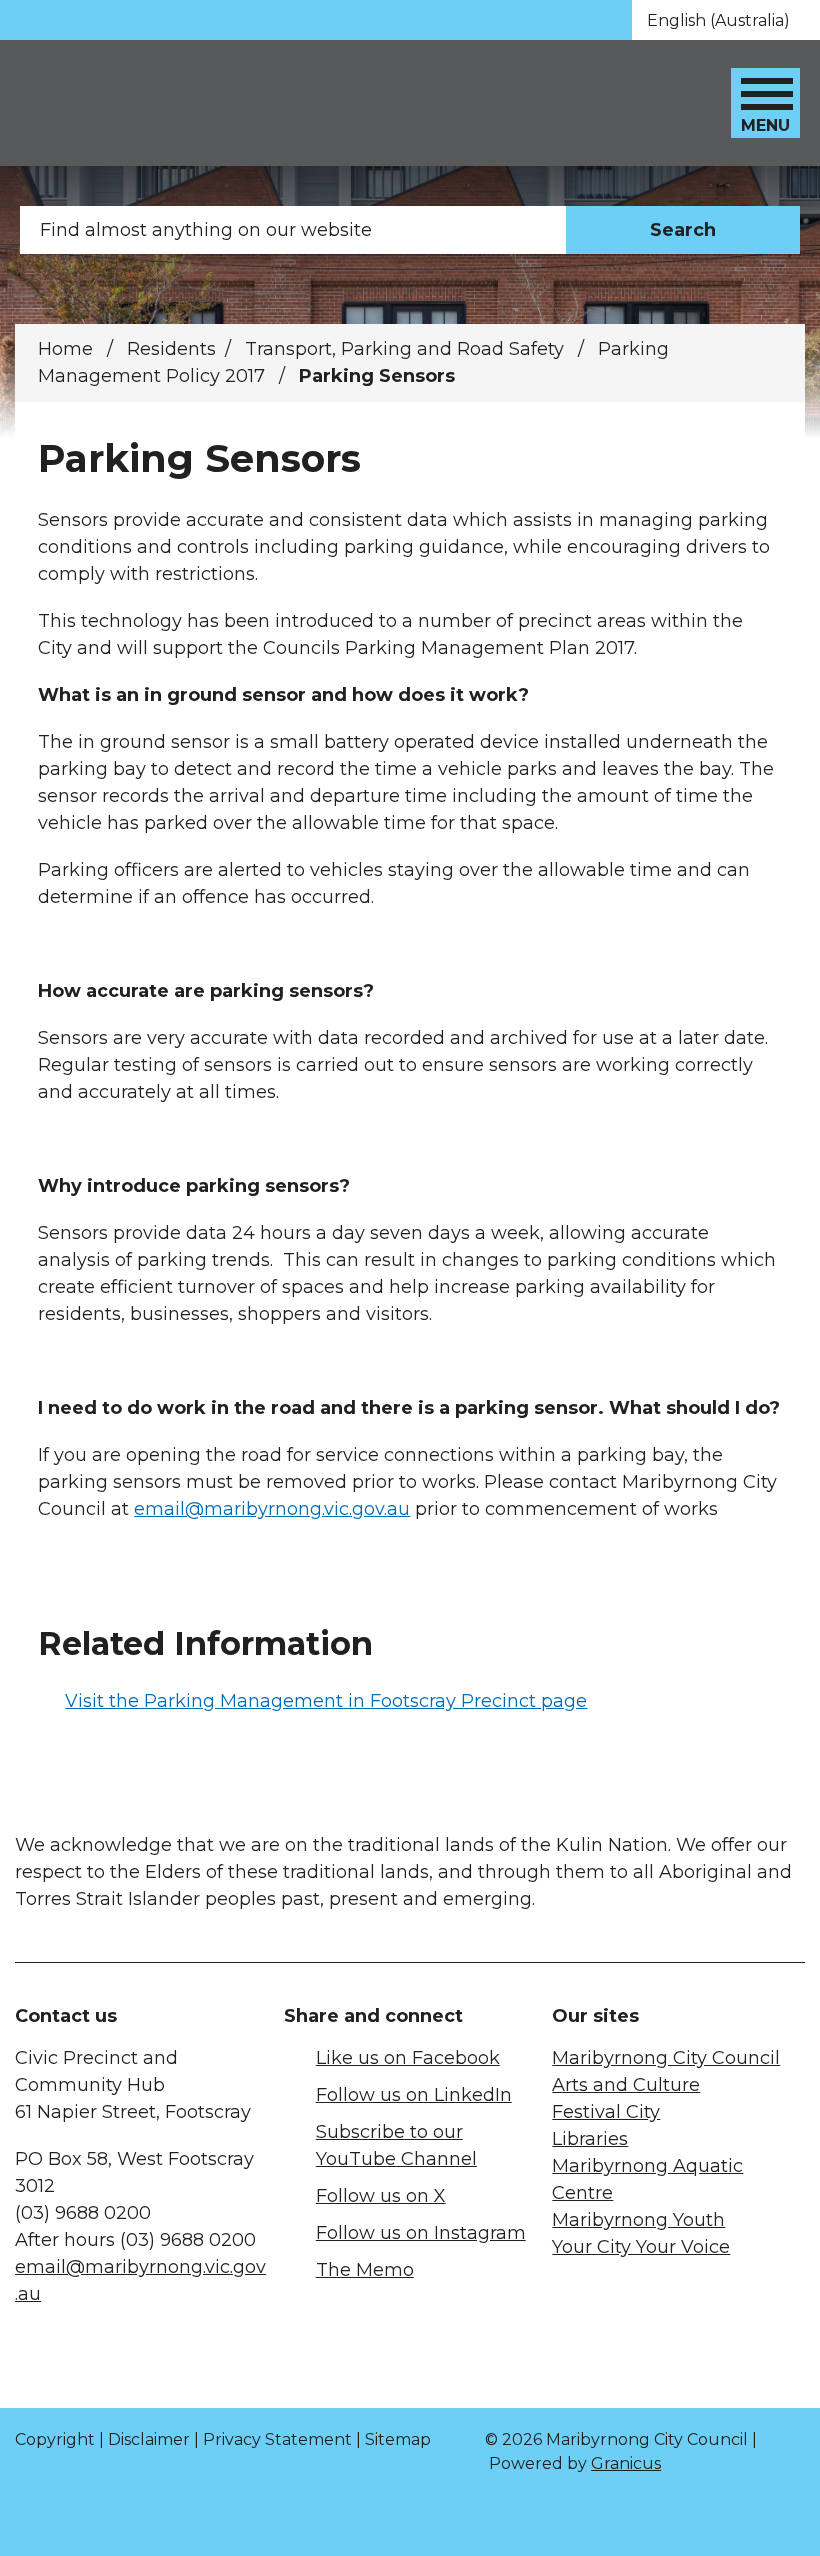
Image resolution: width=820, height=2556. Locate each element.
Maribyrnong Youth (638, 2220)
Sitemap (398, 2439)
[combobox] (726, 20)
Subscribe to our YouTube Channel (396, 2145)
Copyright (55, 2439)
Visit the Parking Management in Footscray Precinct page (326, 1701)
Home (65, 349)
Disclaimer (149, 2439)
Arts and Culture (626, 2085)
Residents (171, 349)
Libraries (590, 2139)
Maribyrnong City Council (666, 2058)
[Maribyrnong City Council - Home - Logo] (166, 103)
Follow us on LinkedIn (414, 2095)
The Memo (365, 2270)
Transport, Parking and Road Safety (407, 349)
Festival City (606, 2112)
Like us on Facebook (408, 2058)
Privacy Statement (277, 2439)
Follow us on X (381, 2196)
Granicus (626, 2463)
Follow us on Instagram (421, 2233)
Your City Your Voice (641, 2247)
